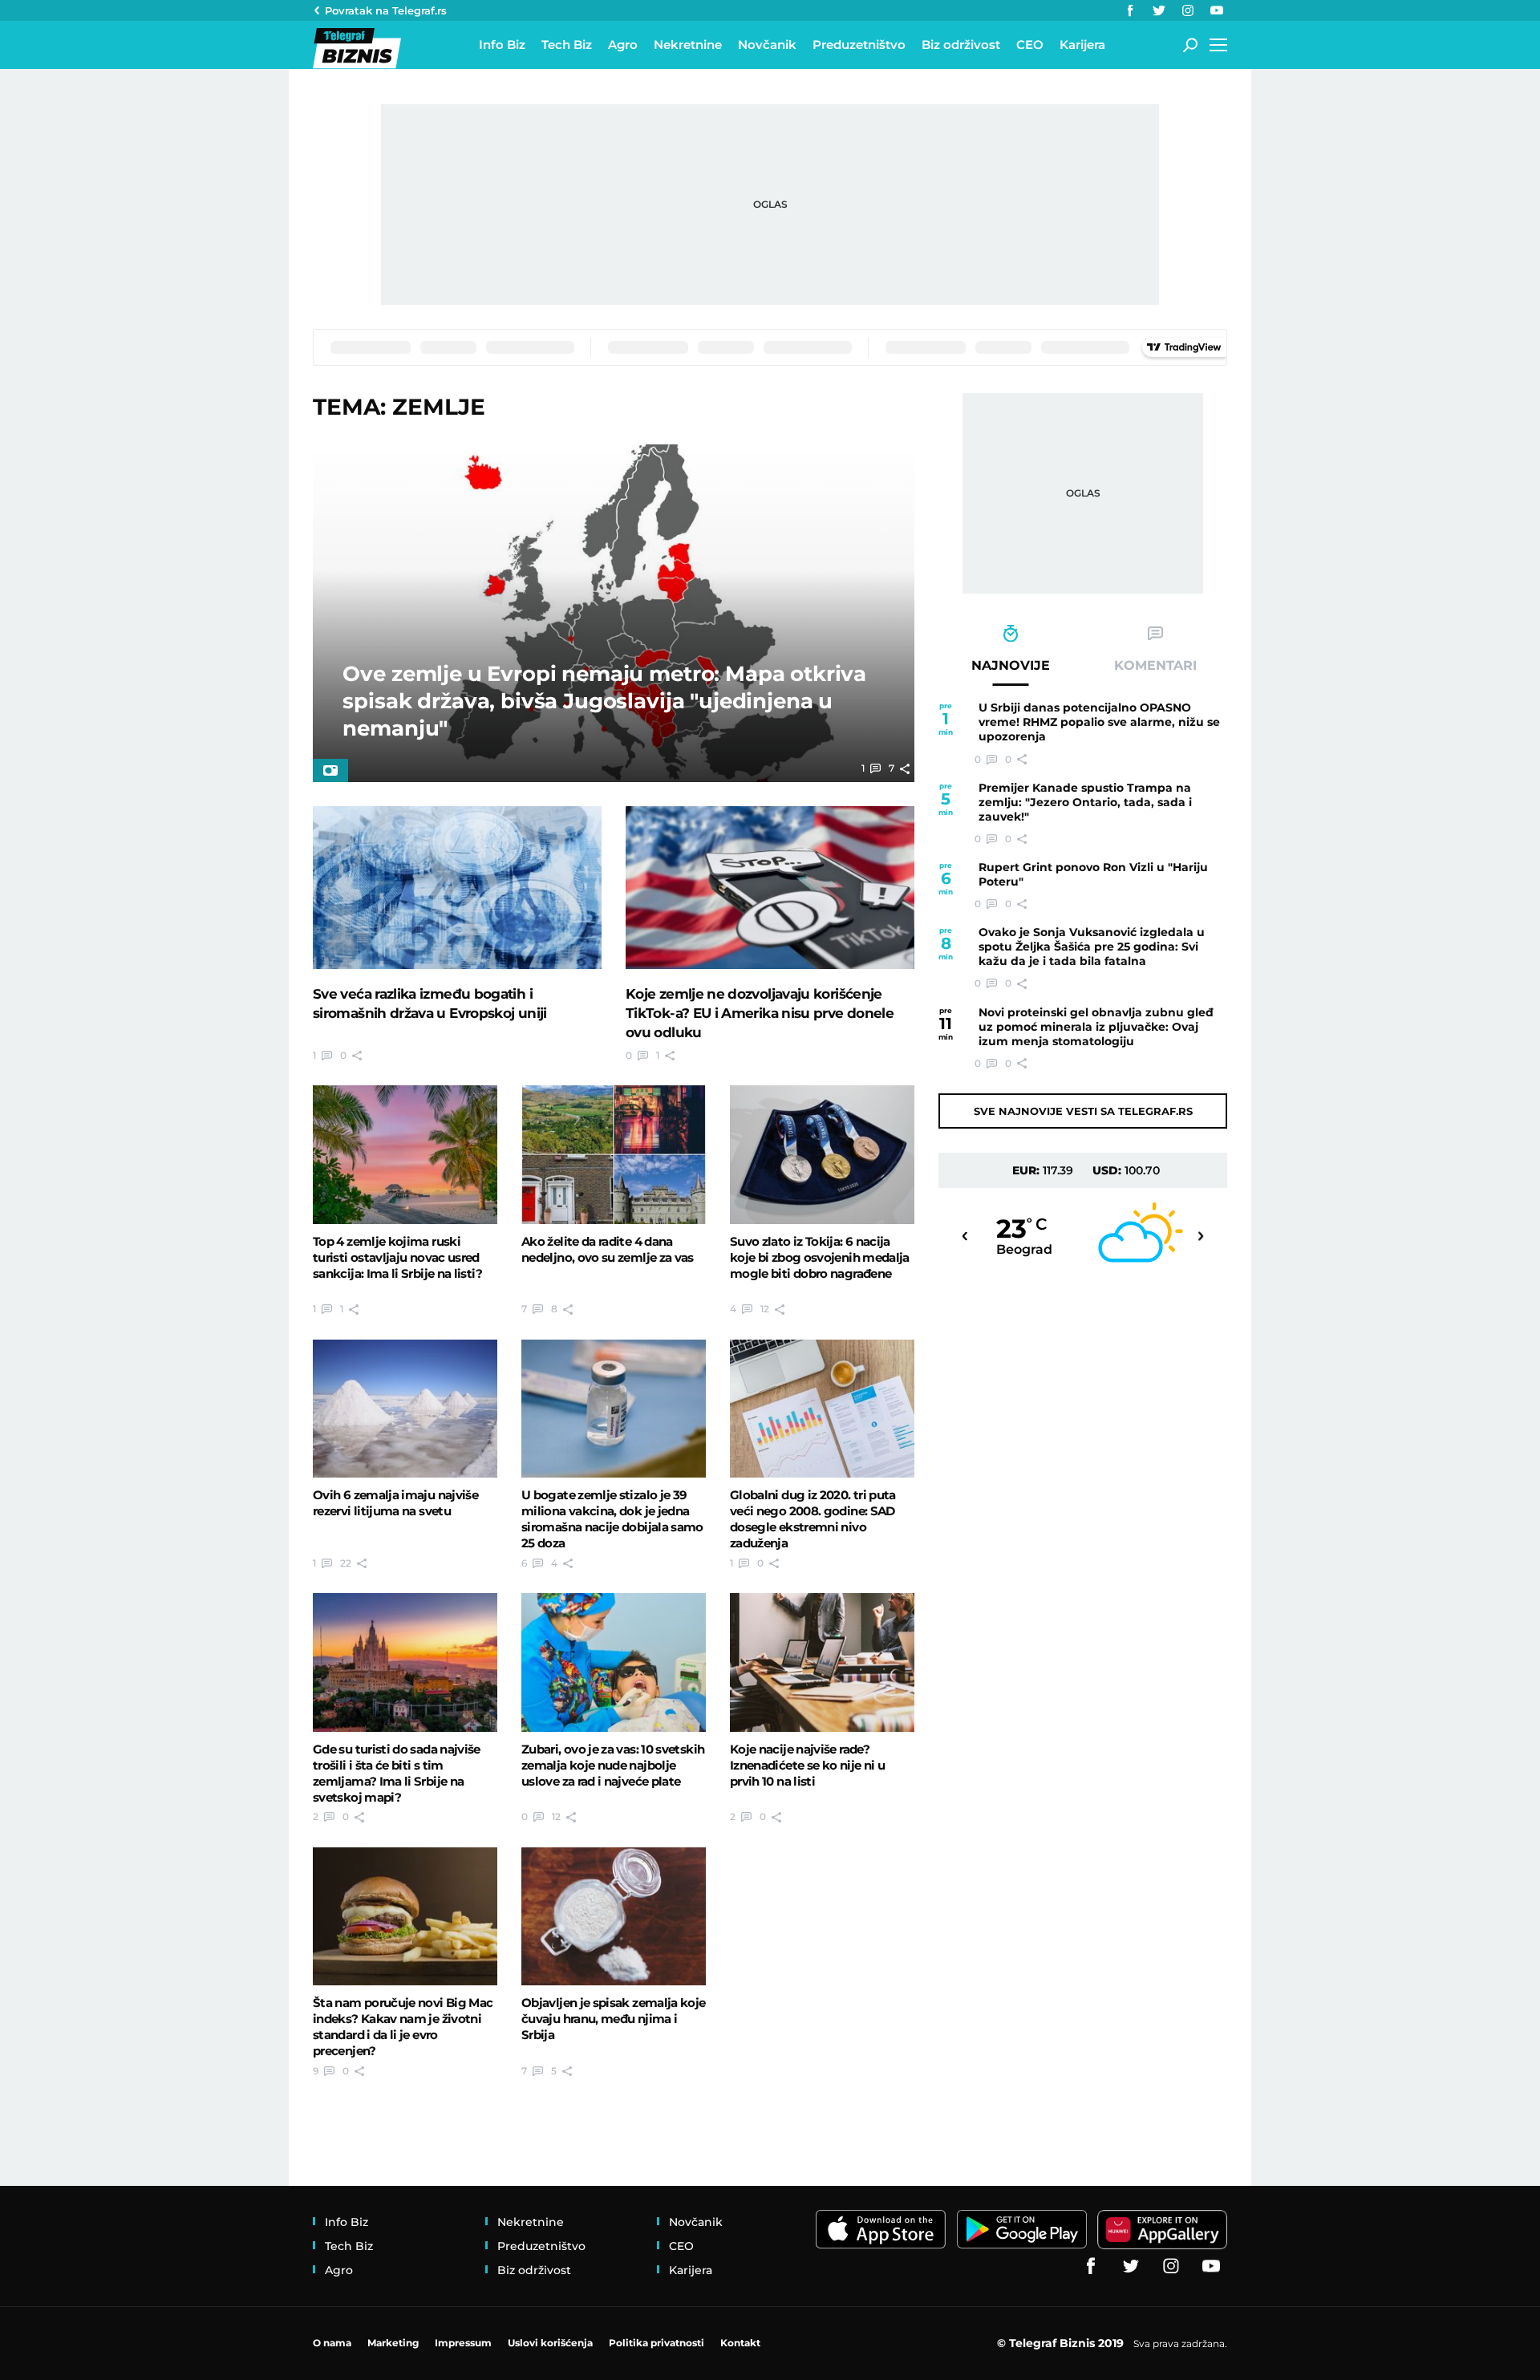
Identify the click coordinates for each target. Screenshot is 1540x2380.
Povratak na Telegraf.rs (386, 10)
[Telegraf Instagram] (1188, 10)
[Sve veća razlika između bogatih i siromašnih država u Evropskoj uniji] (457, 887)
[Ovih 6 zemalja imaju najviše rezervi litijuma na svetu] (405, 1409)
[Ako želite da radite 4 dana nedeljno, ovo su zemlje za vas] (614, 1154)
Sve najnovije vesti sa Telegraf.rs (1083, 1111)
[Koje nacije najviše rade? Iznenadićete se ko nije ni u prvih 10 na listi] (822, 1662)
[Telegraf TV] (1217, 10)
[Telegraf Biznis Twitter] (1159, 10)
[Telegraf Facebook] (1130, 10)
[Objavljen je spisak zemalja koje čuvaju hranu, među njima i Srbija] (614, 1916)
